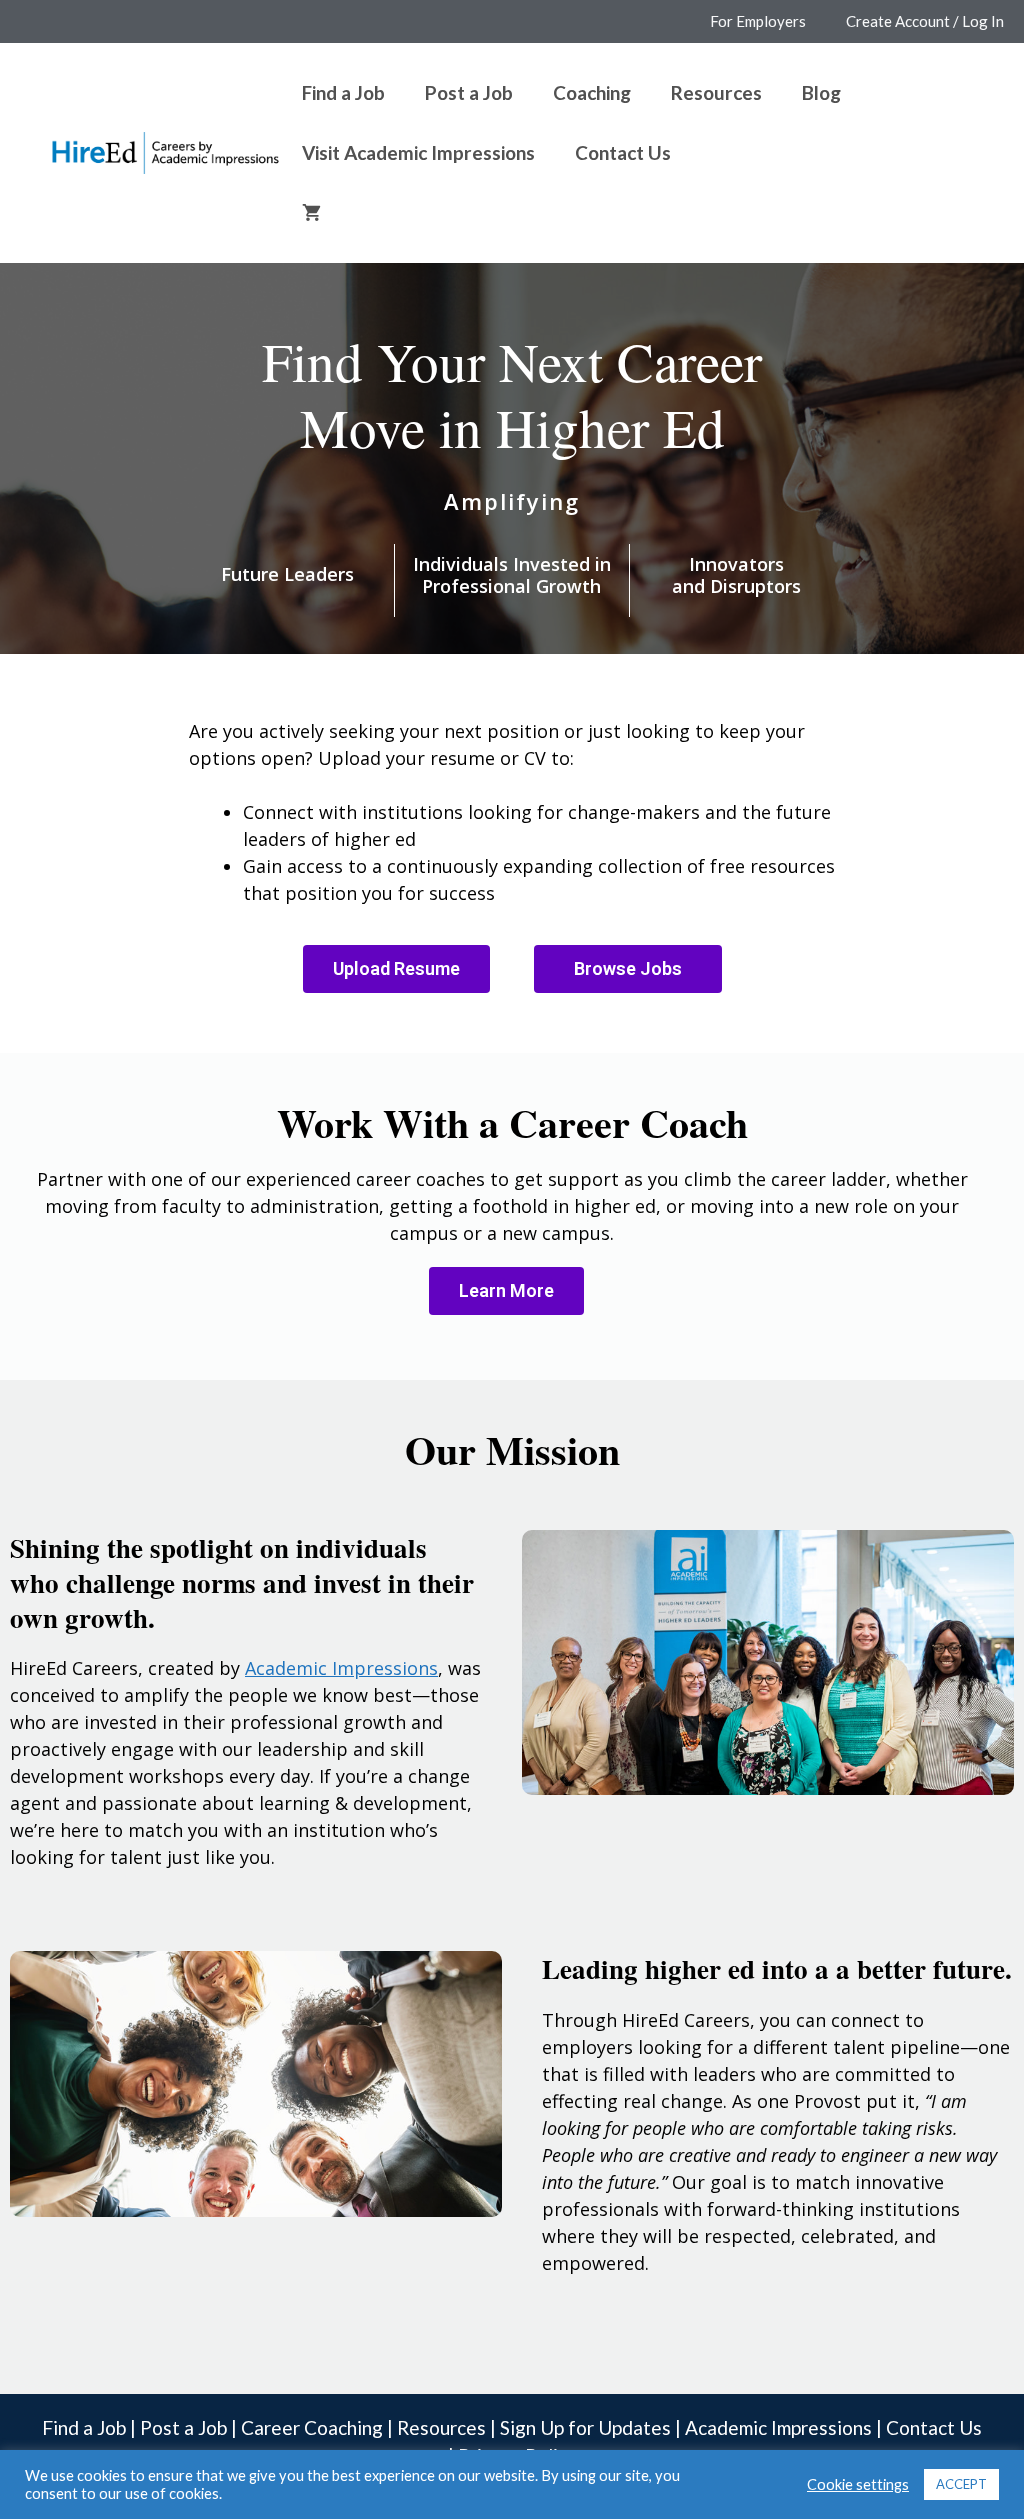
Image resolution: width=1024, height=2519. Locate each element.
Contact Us (623, 152)
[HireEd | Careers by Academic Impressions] (166, 150)
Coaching (592, 92)
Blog (821, 92)
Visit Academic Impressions (418, 152)
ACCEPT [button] (961, 2484)
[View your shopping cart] (311, 213)
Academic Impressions (778, 2427)
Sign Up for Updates (585, 2427)
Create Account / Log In (925, 21)
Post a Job (469, 92)
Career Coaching (312, 2427)
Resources (716, 92)
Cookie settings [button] (858, 2484)
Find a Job (343, 92)
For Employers (758, 21)
